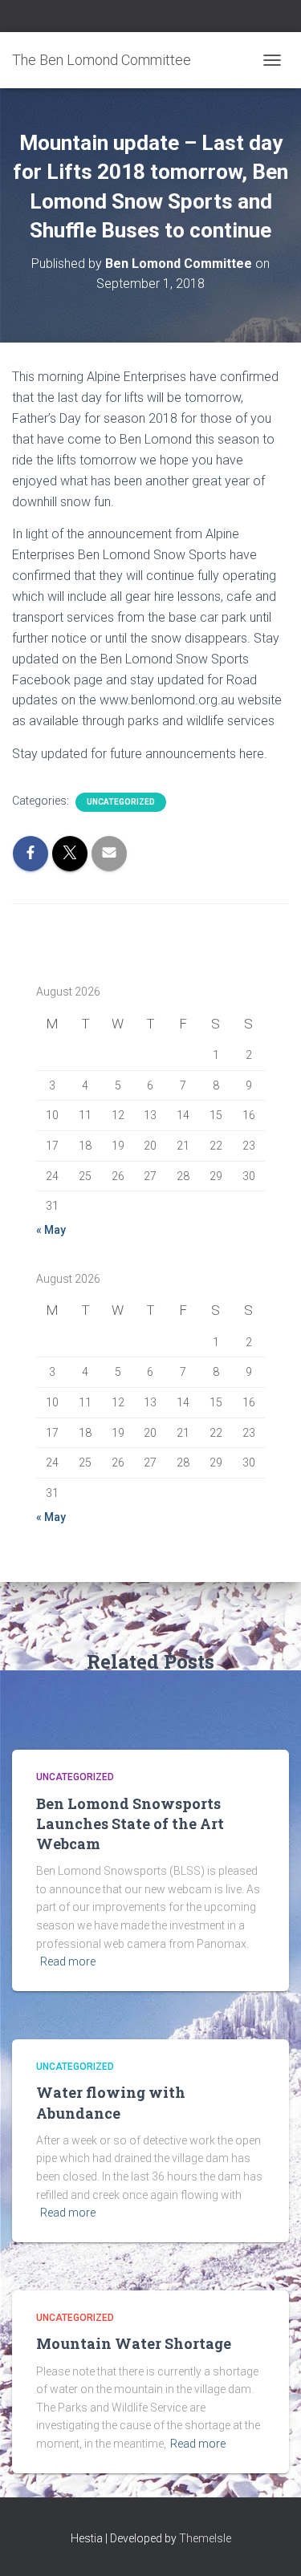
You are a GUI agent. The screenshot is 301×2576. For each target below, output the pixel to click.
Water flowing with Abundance (111, 2102)
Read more (68, 1961)
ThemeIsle (205, 2538)
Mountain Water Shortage (134, 2343)
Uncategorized (121, 802)
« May (51, 1230)
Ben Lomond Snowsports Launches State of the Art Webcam (130, 1823)
